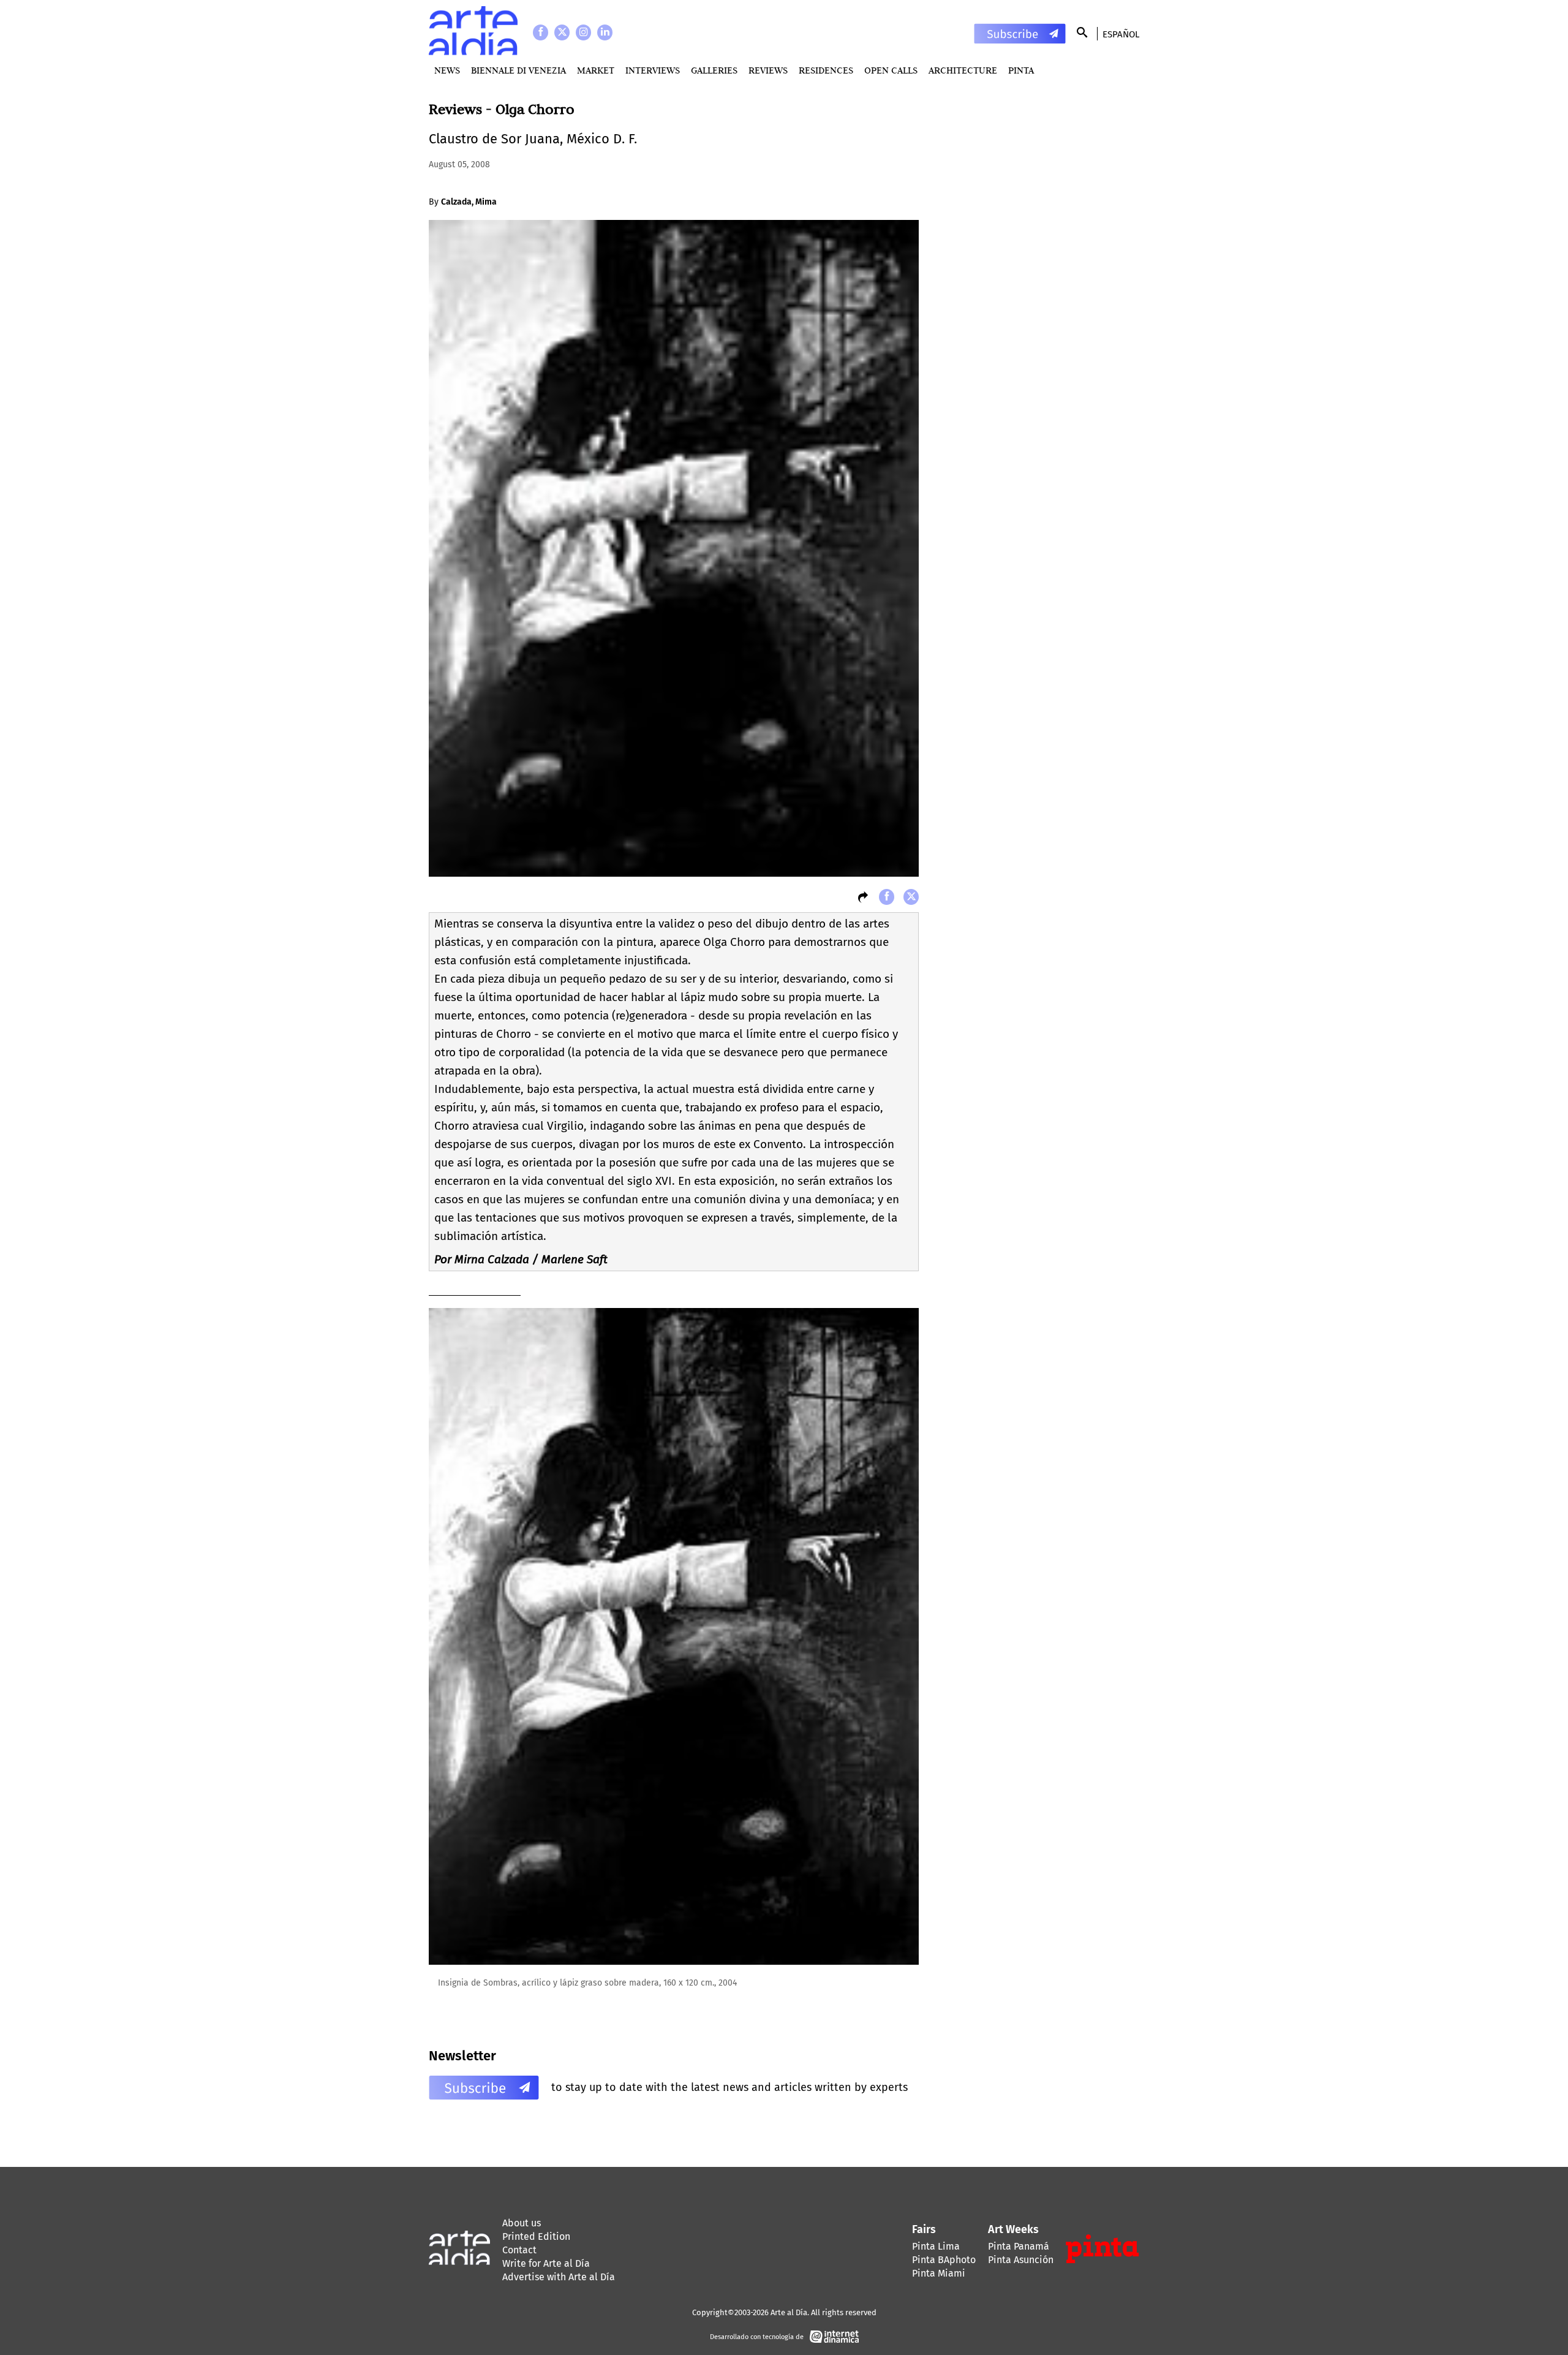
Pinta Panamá (1019, 2246)
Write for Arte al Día (546, 2263)
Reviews (768, 70)
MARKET (596, 70)
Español (1121, 34)
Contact (519, 2250)
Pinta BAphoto (944, 2260)
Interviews (653, 70)
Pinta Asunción (1021, 2260)
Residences (826, 70)
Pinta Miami (939, 2273)
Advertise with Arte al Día (559, 2277)
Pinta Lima (936, 2246)
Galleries (714, 70)
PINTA (1021, 70)
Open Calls (891, 70)
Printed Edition (536, 2236)
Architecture (963, 70)
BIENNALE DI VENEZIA (518, 70)
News (447, 70)
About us (522, 2223)
